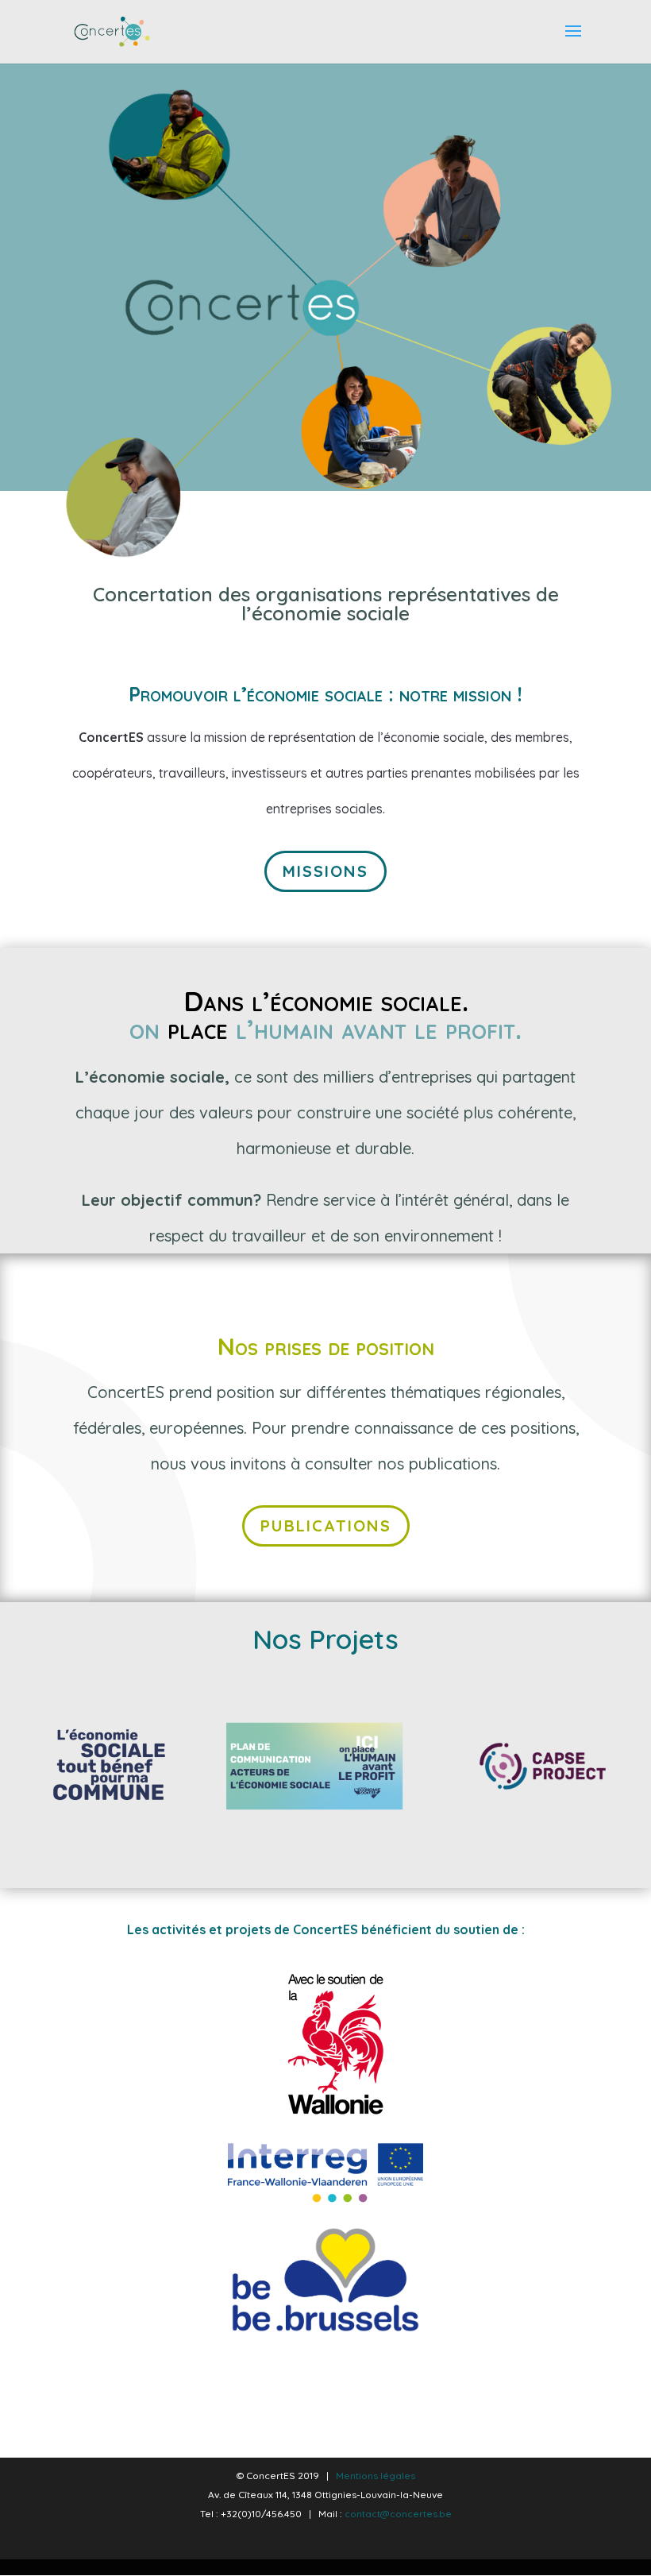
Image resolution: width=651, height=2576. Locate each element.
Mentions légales (376, 2476)
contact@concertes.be (398, 2514)
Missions (325, 871)
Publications (326, 1526)
